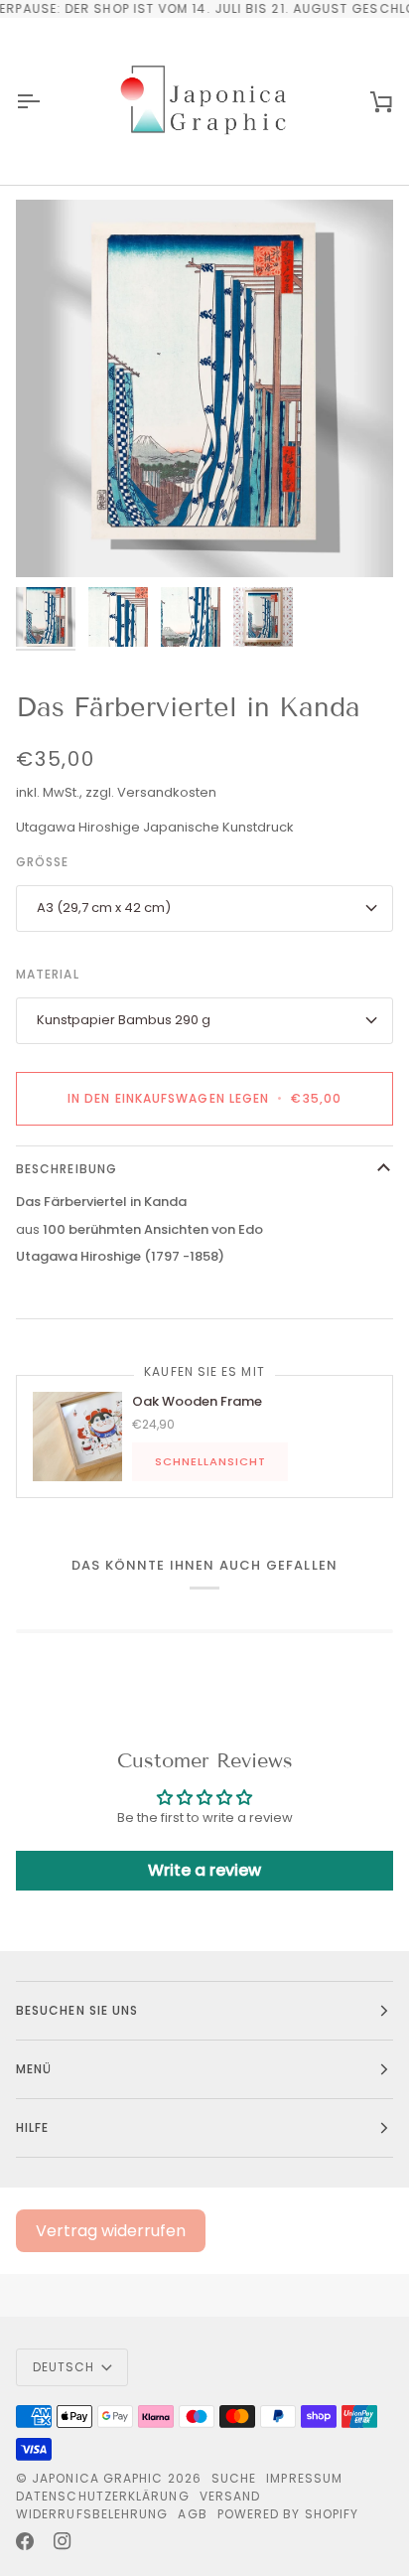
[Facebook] (25, 2541)
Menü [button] (34, 2069)
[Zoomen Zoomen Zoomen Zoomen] (204, 388)
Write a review (204, 1870)
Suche (234, 2478)
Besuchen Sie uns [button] (77, 2010)
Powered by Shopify (288, 2514)
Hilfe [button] (32, 2127)
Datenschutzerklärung (103, 2496)
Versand (230, 2496)
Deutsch (64, 2367)
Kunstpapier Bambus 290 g (124, 1020)
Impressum (304, 2478)
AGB (192, 2514)
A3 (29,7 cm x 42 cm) (104, 908)
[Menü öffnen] (46, 101)
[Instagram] (63, 2541)
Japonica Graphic (97, 2478)
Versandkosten (167, 792)
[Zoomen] (53, 540)
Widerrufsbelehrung (92, 2514)
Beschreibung (67, 1169)
